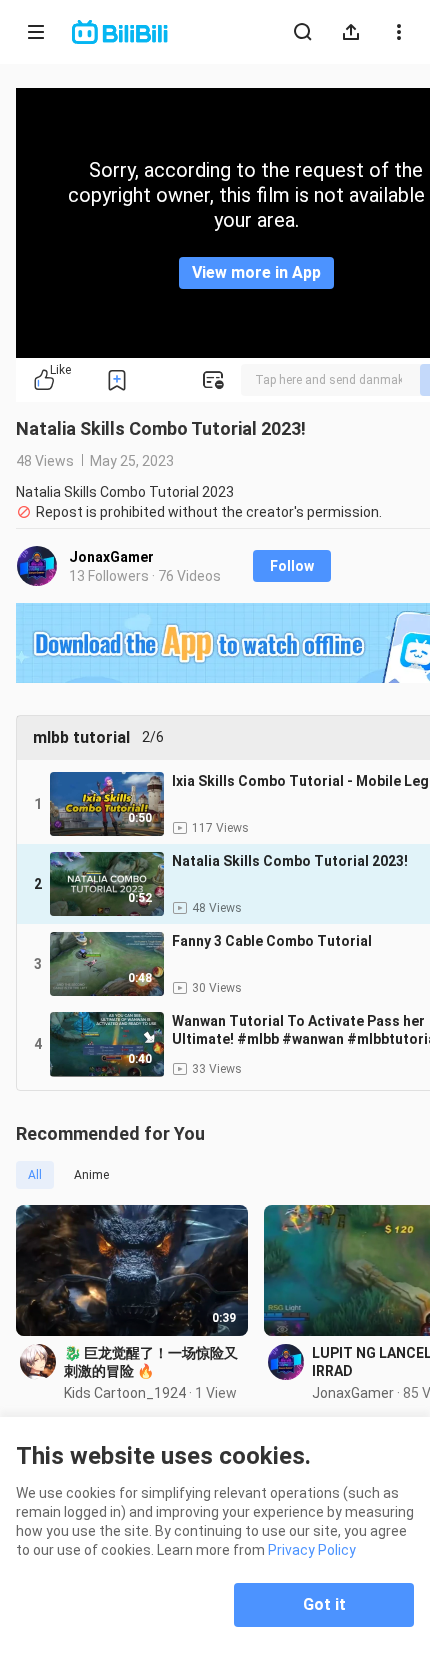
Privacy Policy (312, 1550)
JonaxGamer (111, 557)
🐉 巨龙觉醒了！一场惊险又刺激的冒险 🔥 (151, 1362)
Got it (324, 1604)
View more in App (256, 272)
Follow (292, 566)
